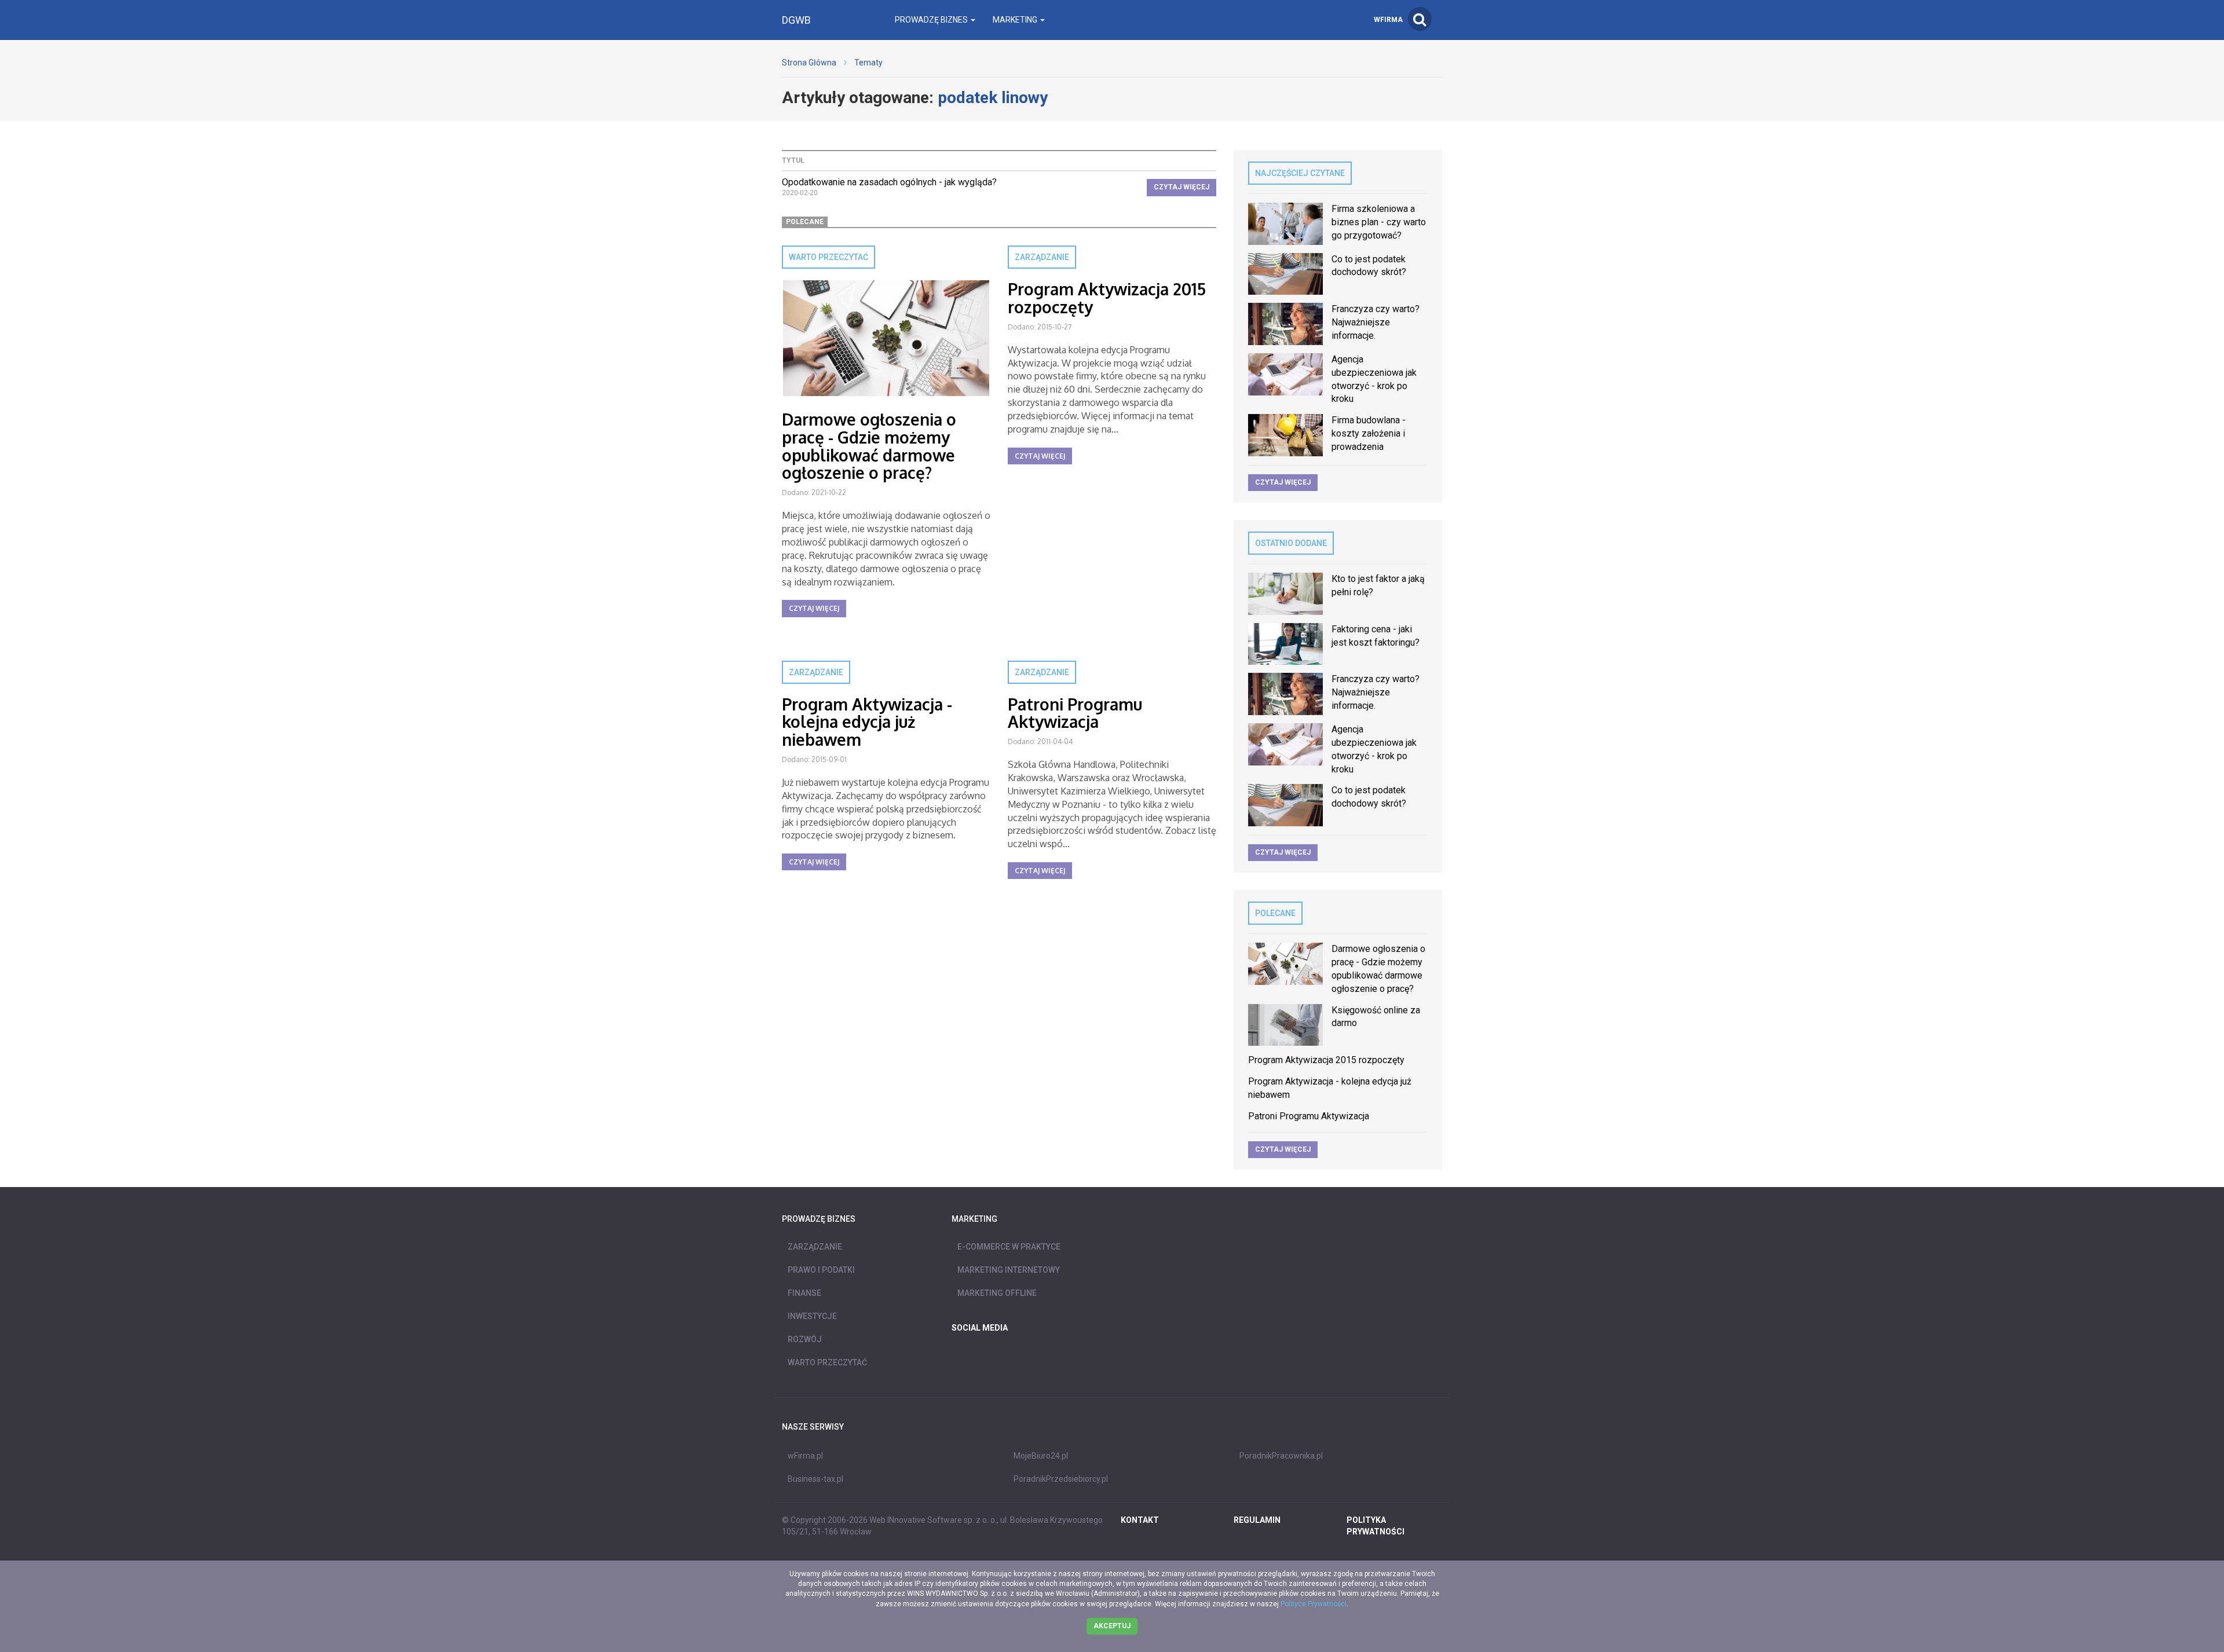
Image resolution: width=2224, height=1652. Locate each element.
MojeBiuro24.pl (1041, 1456)
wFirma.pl (805, 1456)
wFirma (1388, 20)
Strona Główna (809, 63)
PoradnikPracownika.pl (1281, 1456)
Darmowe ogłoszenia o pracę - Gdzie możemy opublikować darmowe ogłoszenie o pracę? (869, 446)
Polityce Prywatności (1314, 1604)
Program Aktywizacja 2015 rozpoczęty (1107, 298)
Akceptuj (1112, 1626)
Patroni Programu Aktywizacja (1075, 713)
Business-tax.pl (815, 1479)
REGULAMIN (1257, 1520)
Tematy (868, 63)
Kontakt (1140, 1520)
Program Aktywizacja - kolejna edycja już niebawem (867, 722)
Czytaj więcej (1181, 187)
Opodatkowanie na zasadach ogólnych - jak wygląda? (889, 182)
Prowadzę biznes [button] (932, 20)
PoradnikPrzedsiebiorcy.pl (1061, 1479)
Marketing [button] (1016, 20)
